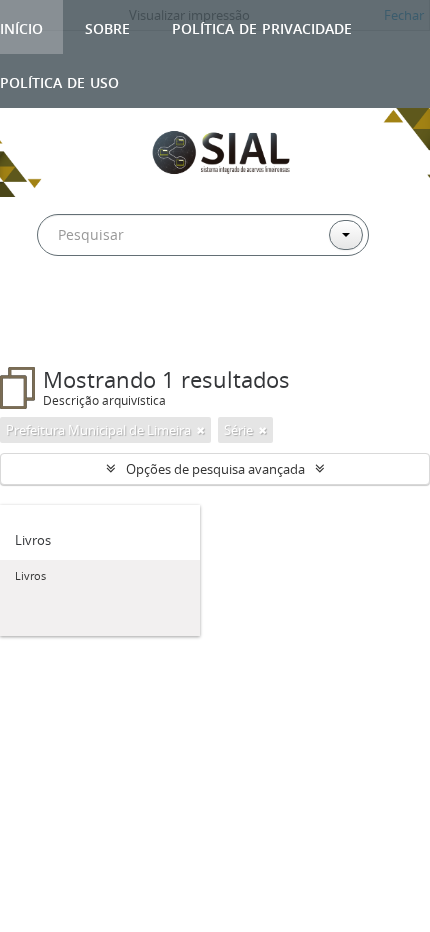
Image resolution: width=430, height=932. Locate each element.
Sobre (107, 26)
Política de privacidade (262, 26)
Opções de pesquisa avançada (215, 469)
